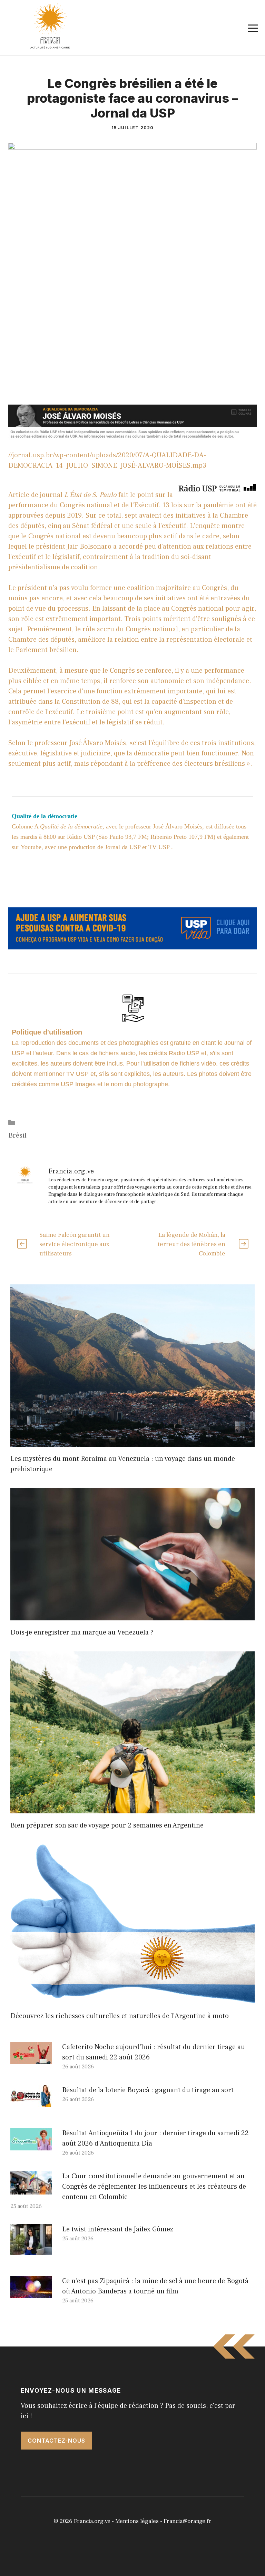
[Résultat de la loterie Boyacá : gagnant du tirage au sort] (31, 2102)
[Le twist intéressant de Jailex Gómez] (31, 2250)
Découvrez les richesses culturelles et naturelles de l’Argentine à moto (120, 2016)
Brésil (17, 1136)
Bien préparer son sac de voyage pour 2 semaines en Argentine (107, 1825)
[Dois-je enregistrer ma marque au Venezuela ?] (132, 1615)
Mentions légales (137, 2521)
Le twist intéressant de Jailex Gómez (118, 2229)
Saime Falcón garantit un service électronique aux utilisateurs (75, 1244)
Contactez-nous (56, 2441)
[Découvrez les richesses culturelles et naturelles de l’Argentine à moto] (132, 1999)
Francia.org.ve (92, 2521)
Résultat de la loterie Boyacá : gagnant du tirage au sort (148, 2090)
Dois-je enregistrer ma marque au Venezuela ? (82, 1632)
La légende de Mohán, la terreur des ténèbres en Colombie (192, 1244)
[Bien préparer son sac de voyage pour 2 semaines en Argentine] (132, 1808)
